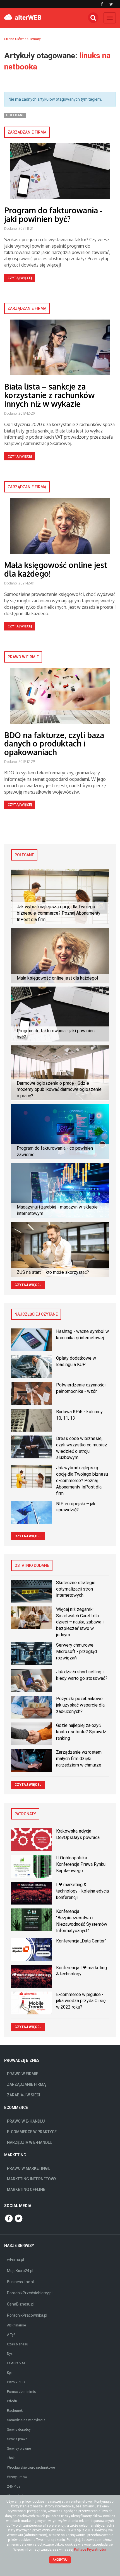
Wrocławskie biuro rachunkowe (31, 2468)
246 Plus (14, 2486)
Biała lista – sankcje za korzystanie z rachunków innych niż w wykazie (49, 395)
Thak (11, 2458)
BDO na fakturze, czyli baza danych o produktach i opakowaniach (54, 744)
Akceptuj (60, 2560)
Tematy (35, 39)
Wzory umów (17, 2477)
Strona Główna (15, 39)
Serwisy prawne (19, 2449)
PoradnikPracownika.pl (27, 2315)
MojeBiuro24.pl (20, 2271)
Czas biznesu (18, 2344)
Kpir (10, 2373)
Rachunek (15, 2411)
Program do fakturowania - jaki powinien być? (53, 215)
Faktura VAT (16, 2363)
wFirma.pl (15, 2260)
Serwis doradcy (19, 2430)
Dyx (10, 2354)
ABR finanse (16, 2325)
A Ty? (11, 2335)
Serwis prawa (17, 2439)
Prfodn (12, 2401)
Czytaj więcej (20, 278)
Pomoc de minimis (21, 2392)
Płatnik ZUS (16, 2382)
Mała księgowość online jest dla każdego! (56, 569)
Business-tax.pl (20, 2282)
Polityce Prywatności (90, 2550)
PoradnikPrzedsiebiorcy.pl (30, 2293)
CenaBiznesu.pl (21, 2304)
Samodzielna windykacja (26, 2420)
